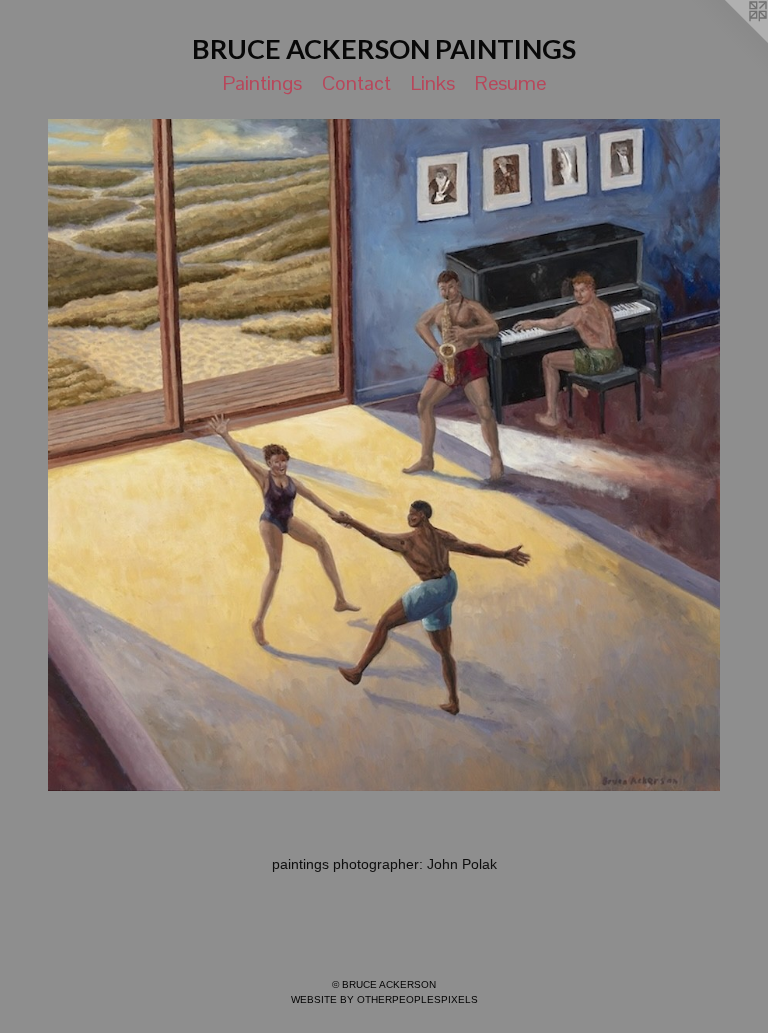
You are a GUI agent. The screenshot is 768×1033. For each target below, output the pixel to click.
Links (433, 83)
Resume (510, 83)
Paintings (262, 83)
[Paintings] (384, 455)
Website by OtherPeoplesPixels (384, 999)
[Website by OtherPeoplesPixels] (728, 40)
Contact (356, 83)
